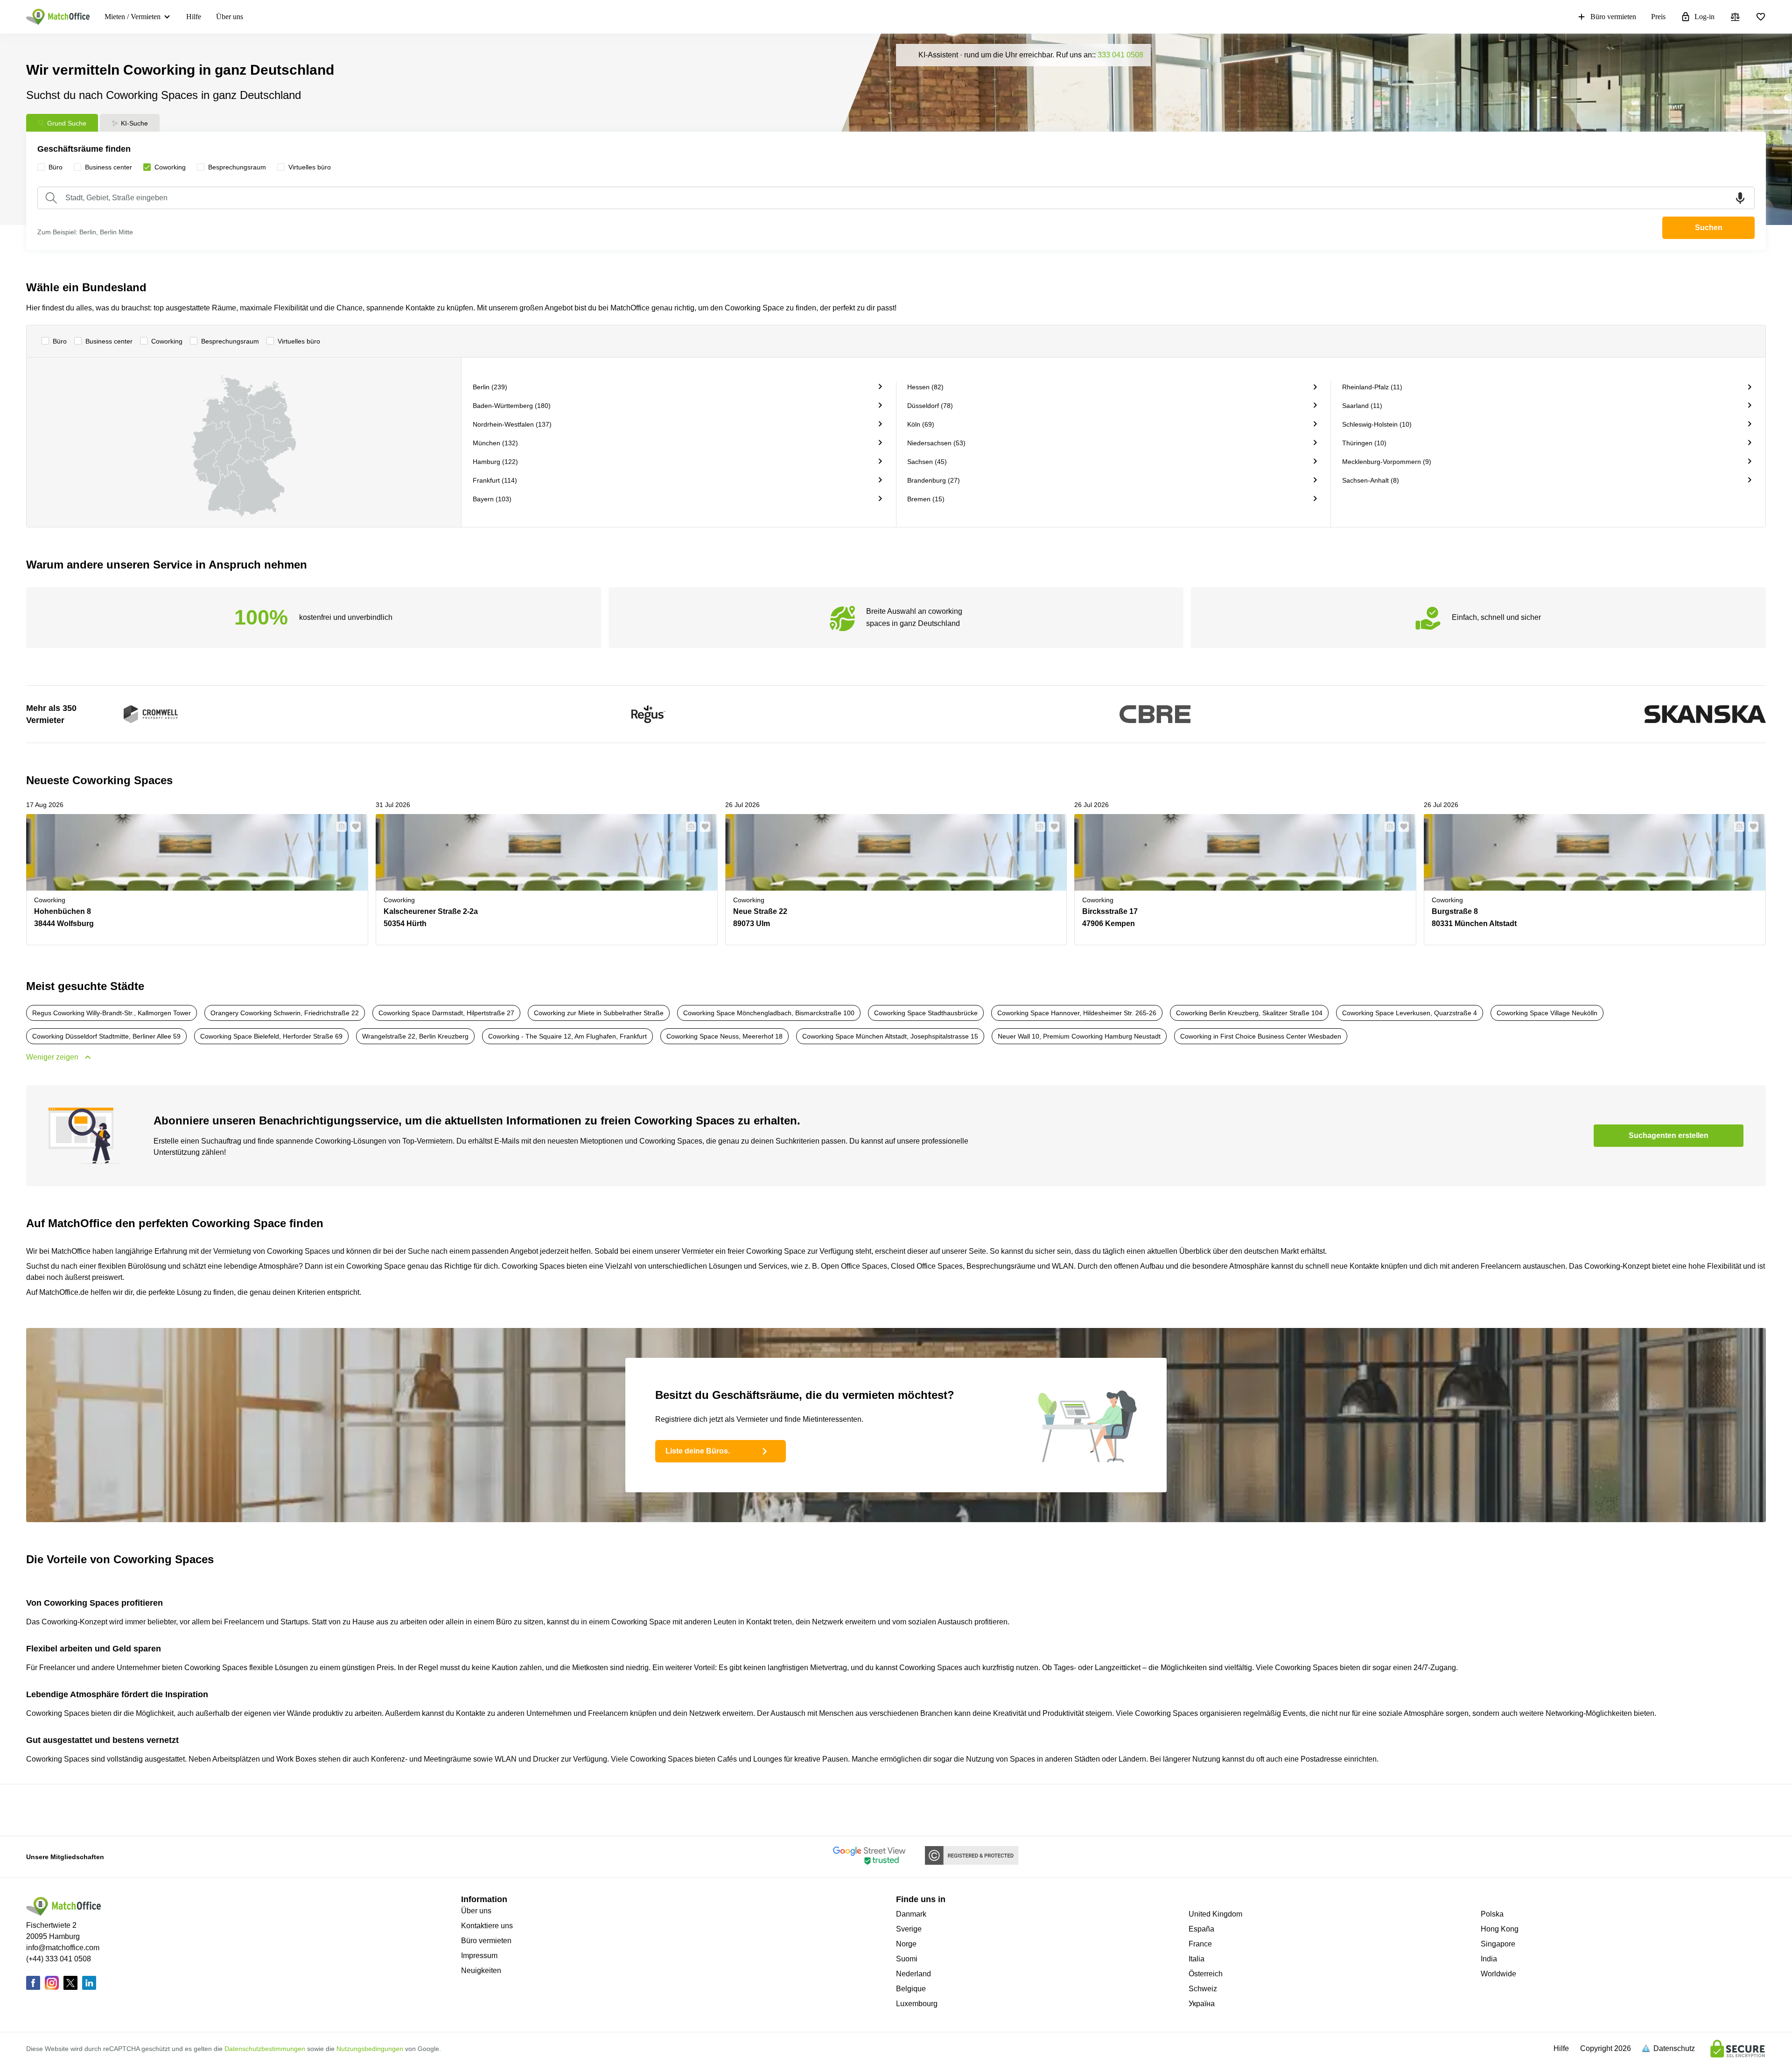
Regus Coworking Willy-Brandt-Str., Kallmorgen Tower (112, 1013)
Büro (60, 341)
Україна (1202, 2004)
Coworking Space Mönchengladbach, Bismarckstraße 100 (769, 1013)
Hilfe (194, 17)
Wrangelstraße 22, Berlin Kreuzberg (415, 1036)
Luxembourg (917, 2004)
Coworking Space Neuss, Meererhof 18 (724, 1036)
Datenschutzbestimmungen (265, 2049)
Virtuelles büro (299, 341)
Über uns (230, 17)
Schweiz (1203, 1989)
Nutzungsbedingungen (370, 2049)
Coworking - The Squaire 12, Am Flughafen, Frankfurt (567, 1036)
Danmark (911, 1914)
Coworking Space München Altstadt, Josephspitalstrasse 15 (890, 1036)
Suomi (907, 1959)
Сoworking (167, 341)
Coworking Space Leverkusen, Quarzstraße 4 (1410, 1013)
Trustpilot (633, 1809)
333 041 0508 (1120, 55)
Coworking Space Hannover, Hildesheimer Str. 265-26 (1077, 1013)
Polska (1492, 1914)
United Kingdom (1215, 1914)
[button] (339, 827)
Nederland (913, 1974)
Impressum (479, 1956)
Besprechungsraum (230, 341)
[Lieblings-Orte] (1761, 17)
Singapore (1498, 1944)
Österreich (1206, 1974)
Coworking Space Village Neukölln (1547, 1013)
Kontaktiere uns (487, 1926)
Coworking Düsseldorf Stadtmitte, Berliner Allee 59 (106, 1036)
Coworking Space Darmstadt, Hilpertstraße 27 (446, 1013)
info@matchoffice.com (63, 1948)
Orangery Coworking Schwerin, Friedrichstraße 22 (285, 1013)
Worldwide (1498, 1974)
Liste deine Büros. (698, 1451)
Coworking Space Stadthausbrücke (926, 1013)
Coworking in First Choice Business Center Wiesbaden (1261, 1036)
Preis (1658, 17)
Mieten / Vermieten (133, 17)
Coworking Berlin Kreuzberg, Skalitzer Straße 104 (1249, 1013)
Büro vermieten (1613, 17)
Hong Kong (1500, 1929)
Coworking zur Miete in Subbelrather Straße (599, 1013)
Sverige (909, 1929)
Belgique (911, 1989)
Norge (906, 1944)
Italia (1197, 1959)
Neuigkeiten (481, 1970)
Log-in (1704, 17)
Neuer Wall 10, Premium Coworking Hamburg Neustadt (1079, 1036)
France (1200, 1944)
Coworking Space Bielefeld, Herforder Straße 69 (271, 1036)
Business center (109, 341)
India (1489, 1959)
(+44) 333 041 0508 (59, 1959)
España (1201, 1929)
